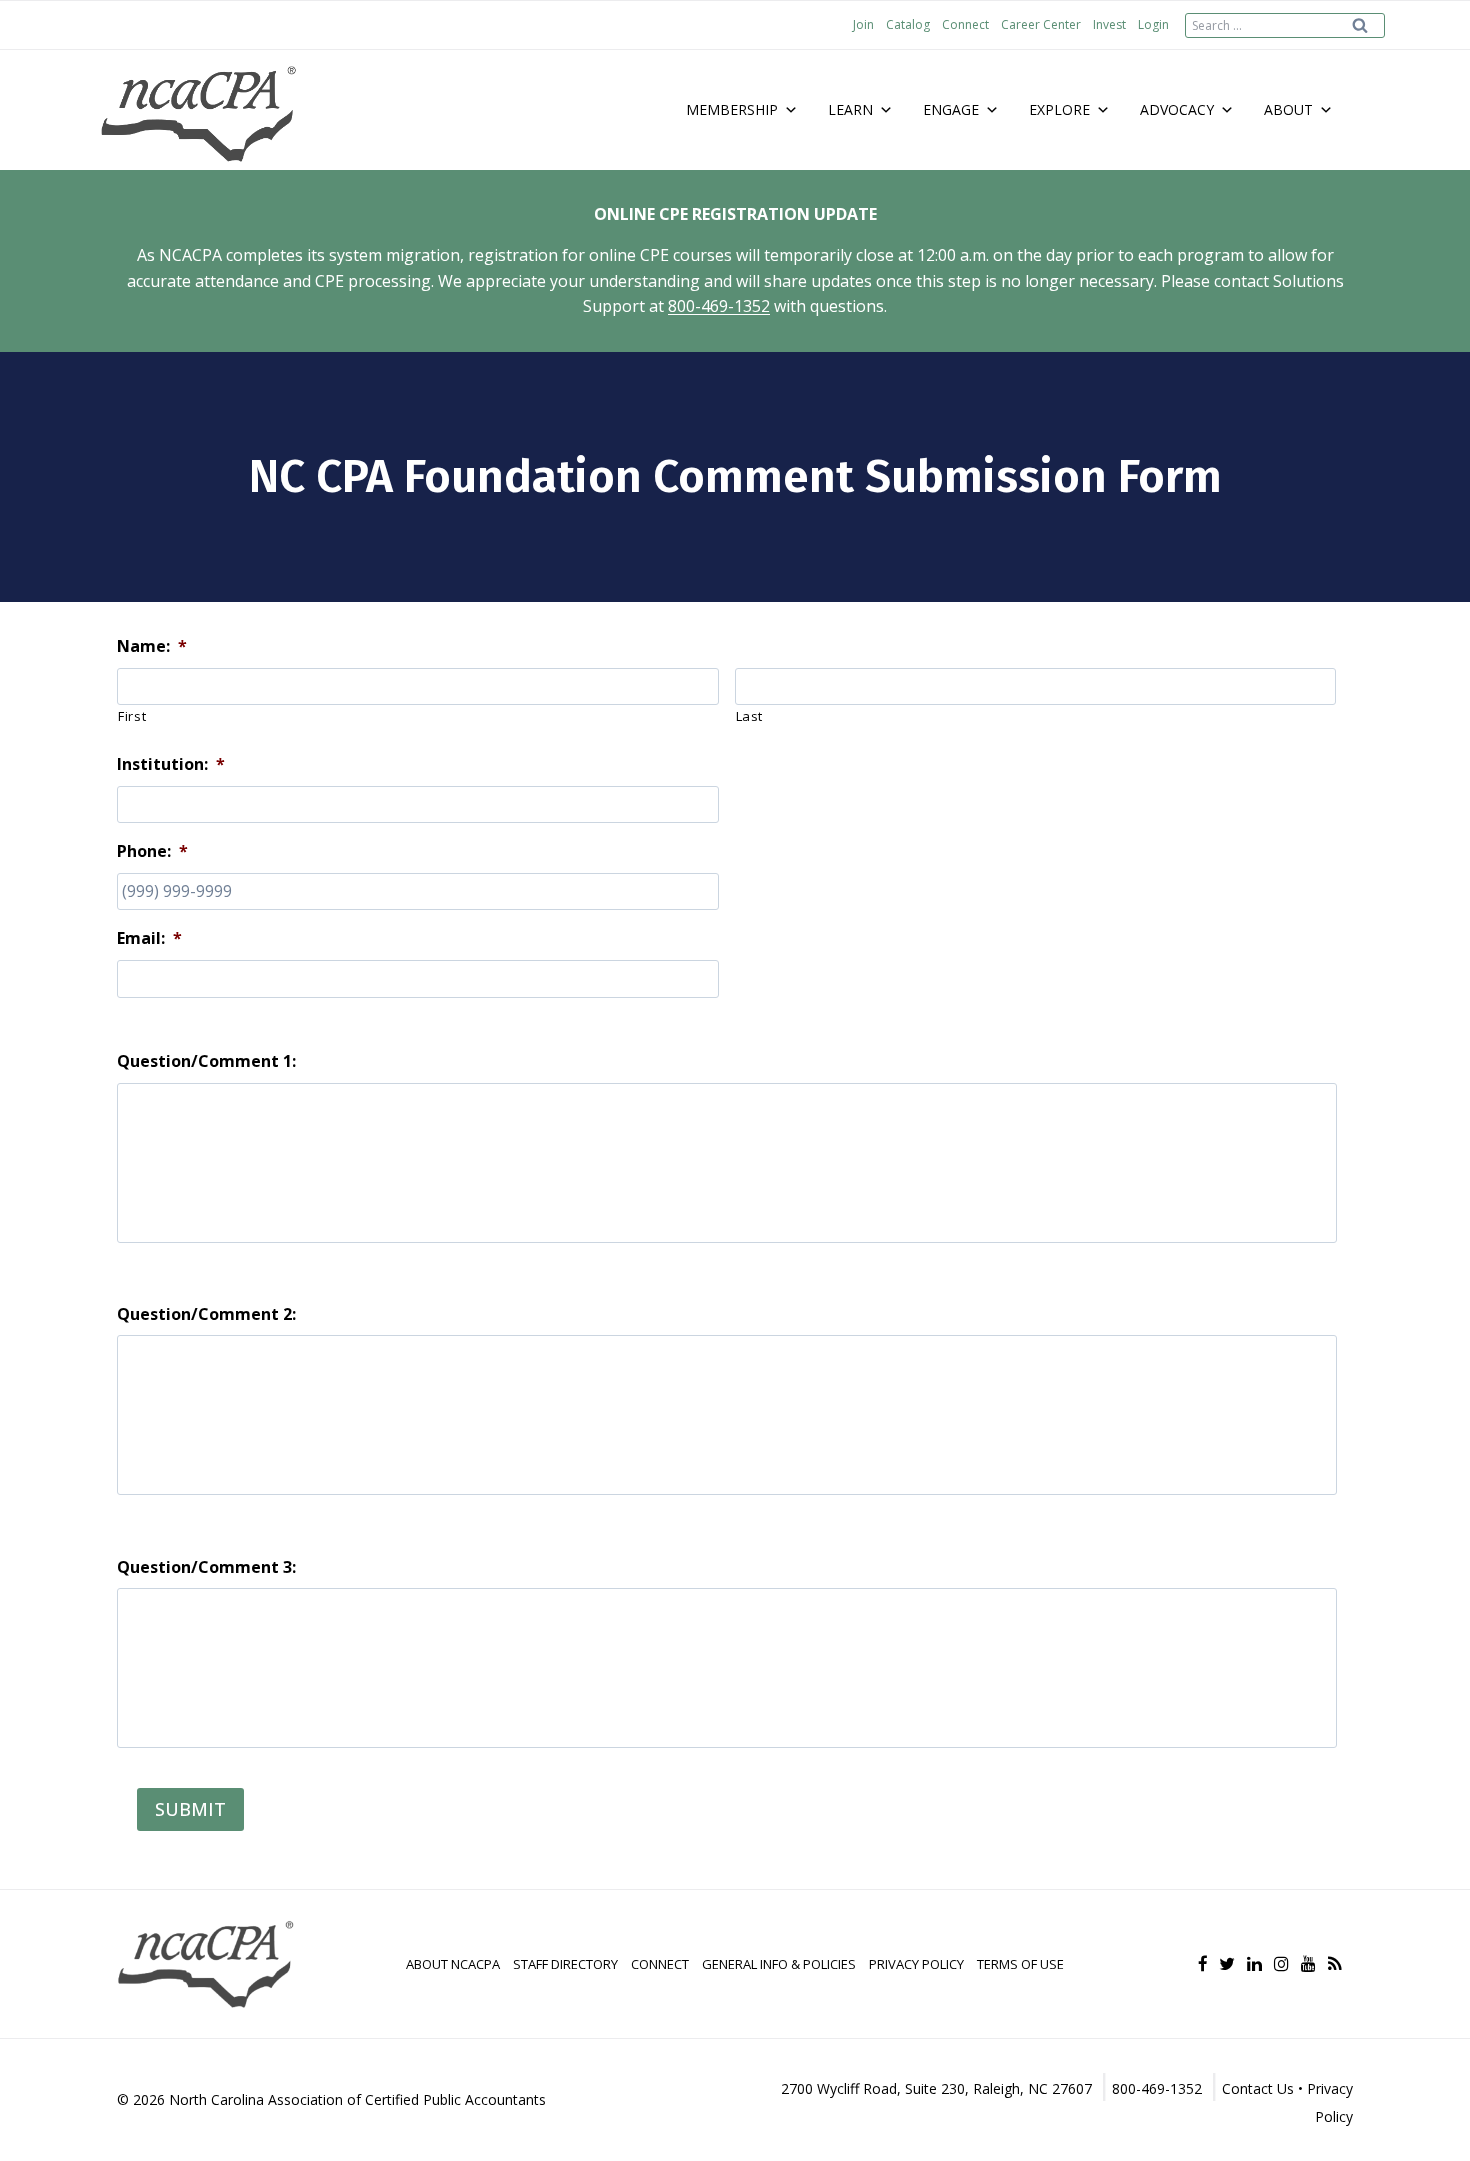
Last (750, 716)
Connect (965, 24)
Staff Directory (565, 1964)
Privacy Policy (916, 1964)
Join (863, 24)
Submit (190, 1809)
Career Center (1041, 24)
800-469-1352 (719, 306)
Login (1153, 24)
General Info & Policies (779, 1964)
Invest (1109, 24)
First (132, 716)
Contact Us (1258, 2088)
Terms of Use (1020, 1964)
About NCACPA (453, 1964)
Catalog (908, 24)
